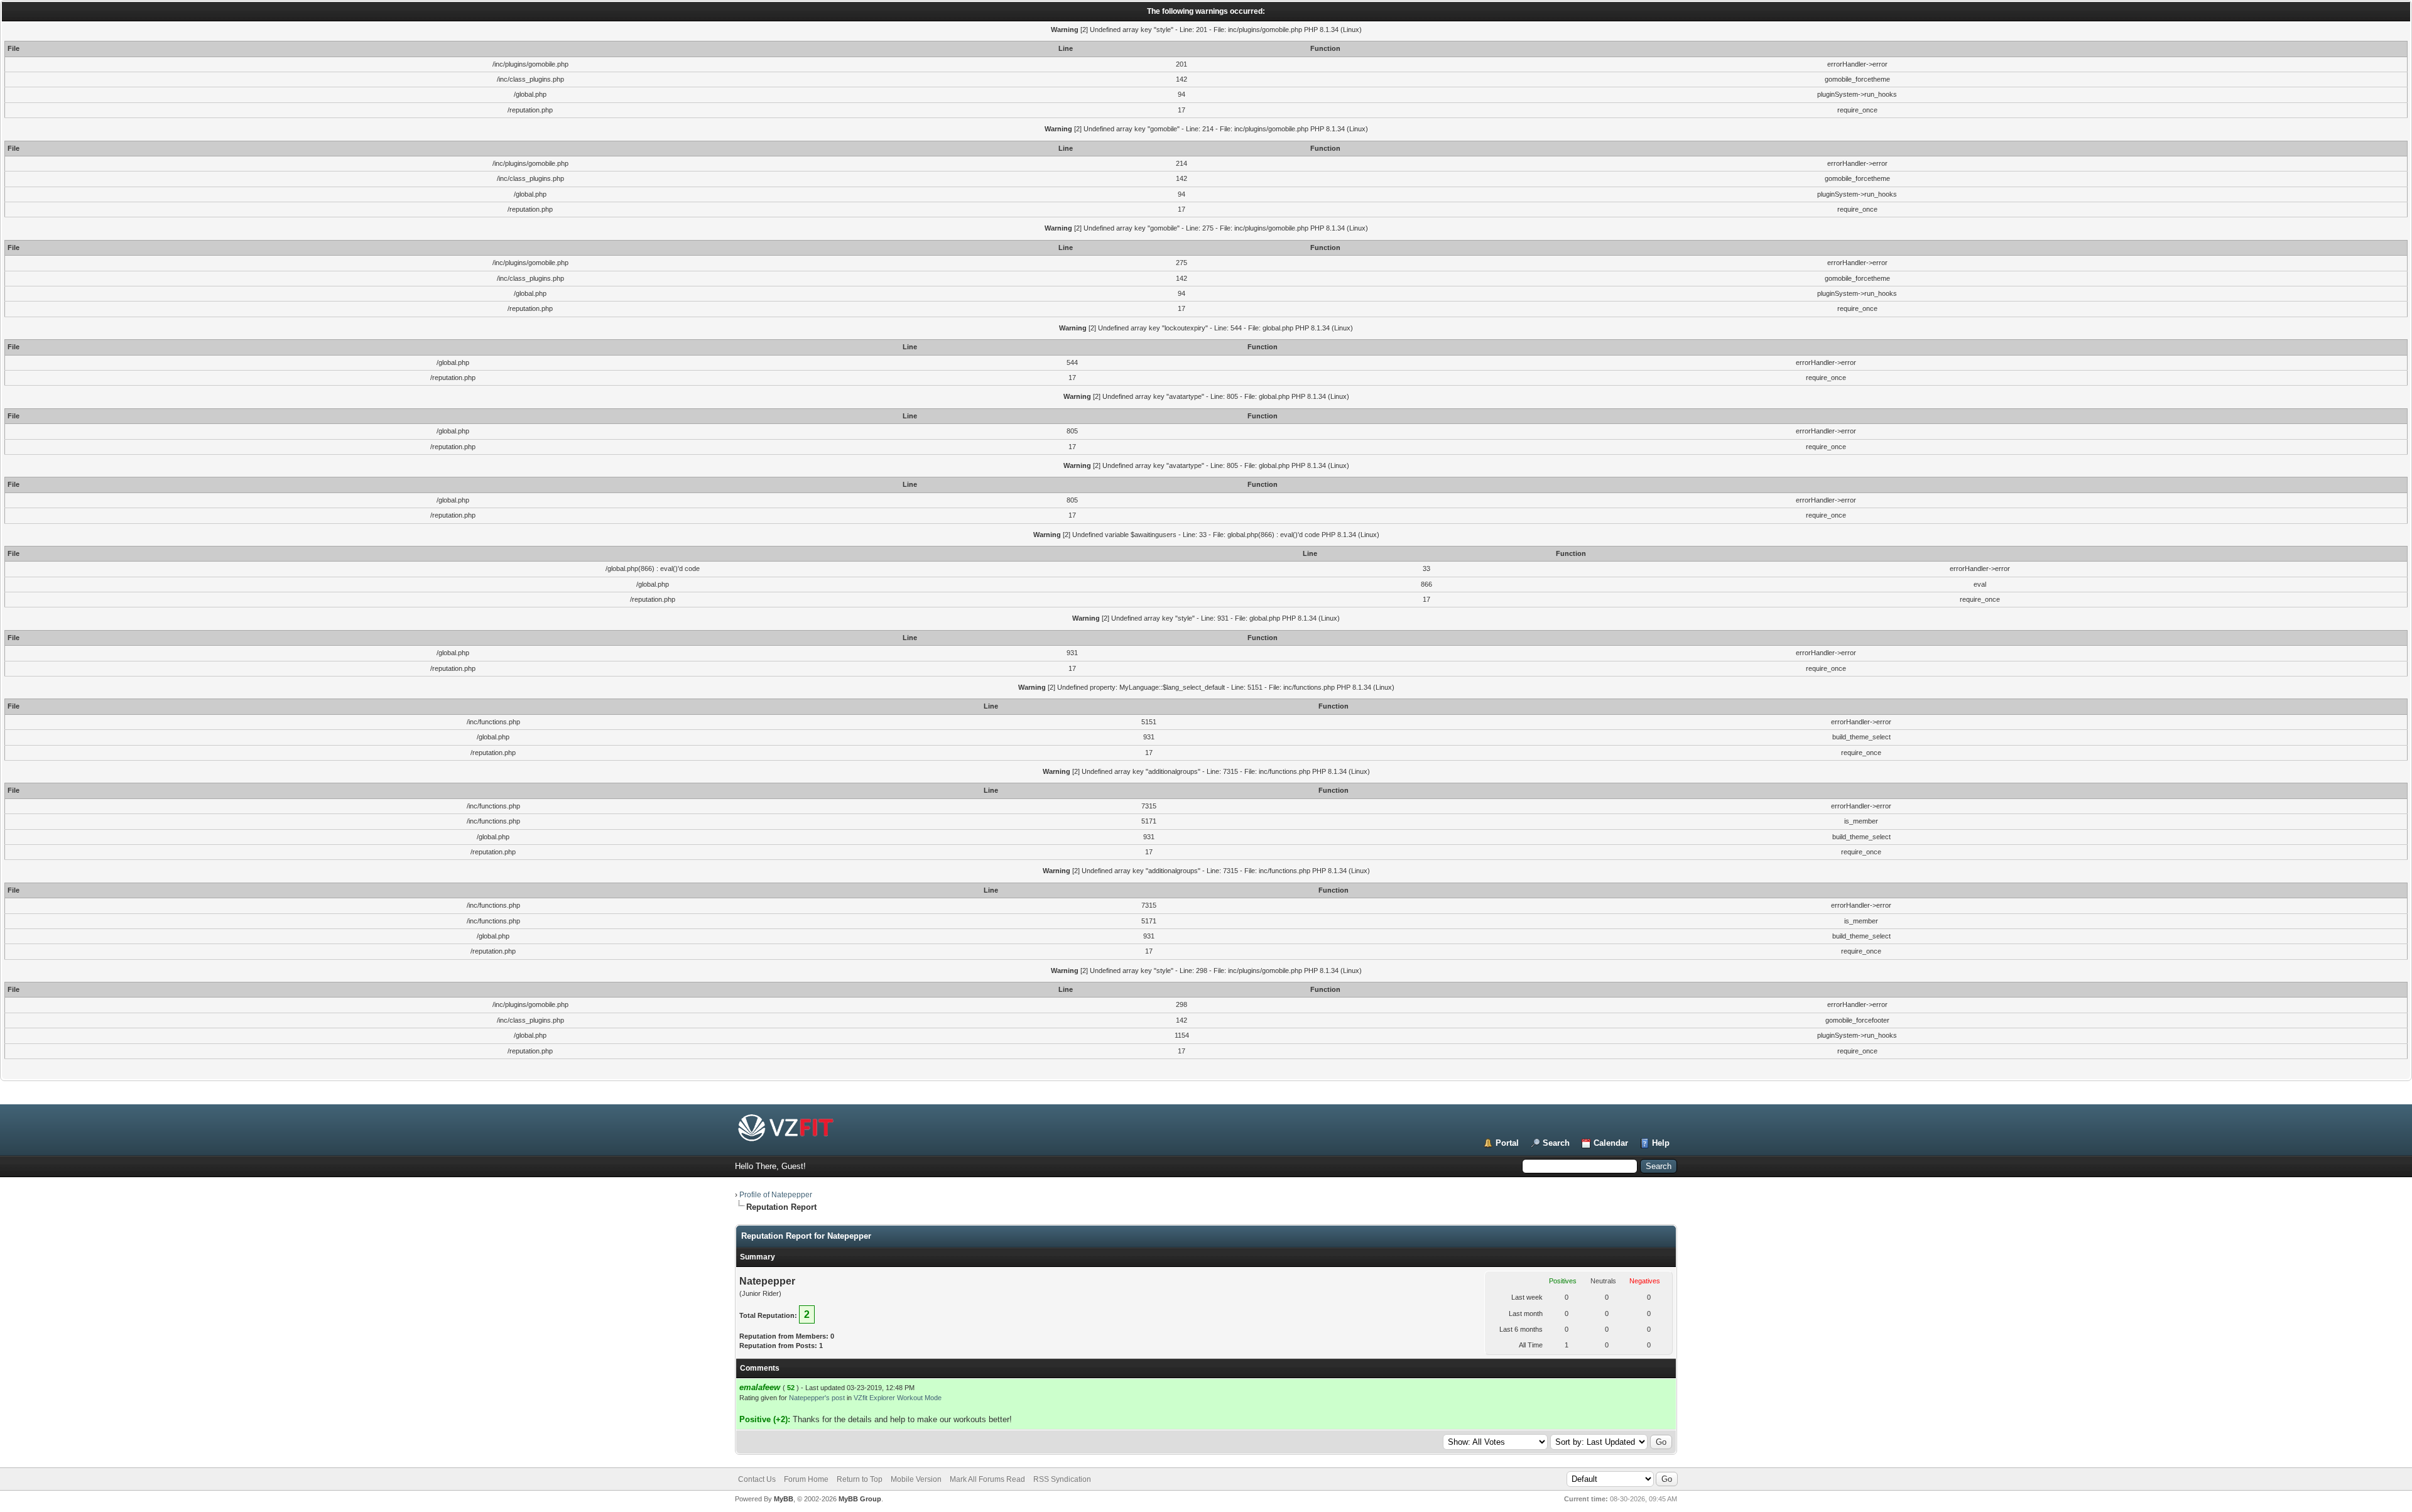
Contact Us (757, 1479)
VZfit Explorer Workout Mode (898, 1398)
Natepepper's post (817, 1398)
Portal (1507, 1143)
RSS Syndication (1062, 1479)
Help (1661, 1143)
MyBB (784, 1499)
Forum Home (806, 1479)
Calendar (1611, 1143)
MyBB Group (860, 1499)
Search (1556, 1143)
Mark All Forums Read (987, 1479)
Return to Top (860, 1479)
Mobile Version (916, 1479)
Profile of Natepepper (776, 1195)
